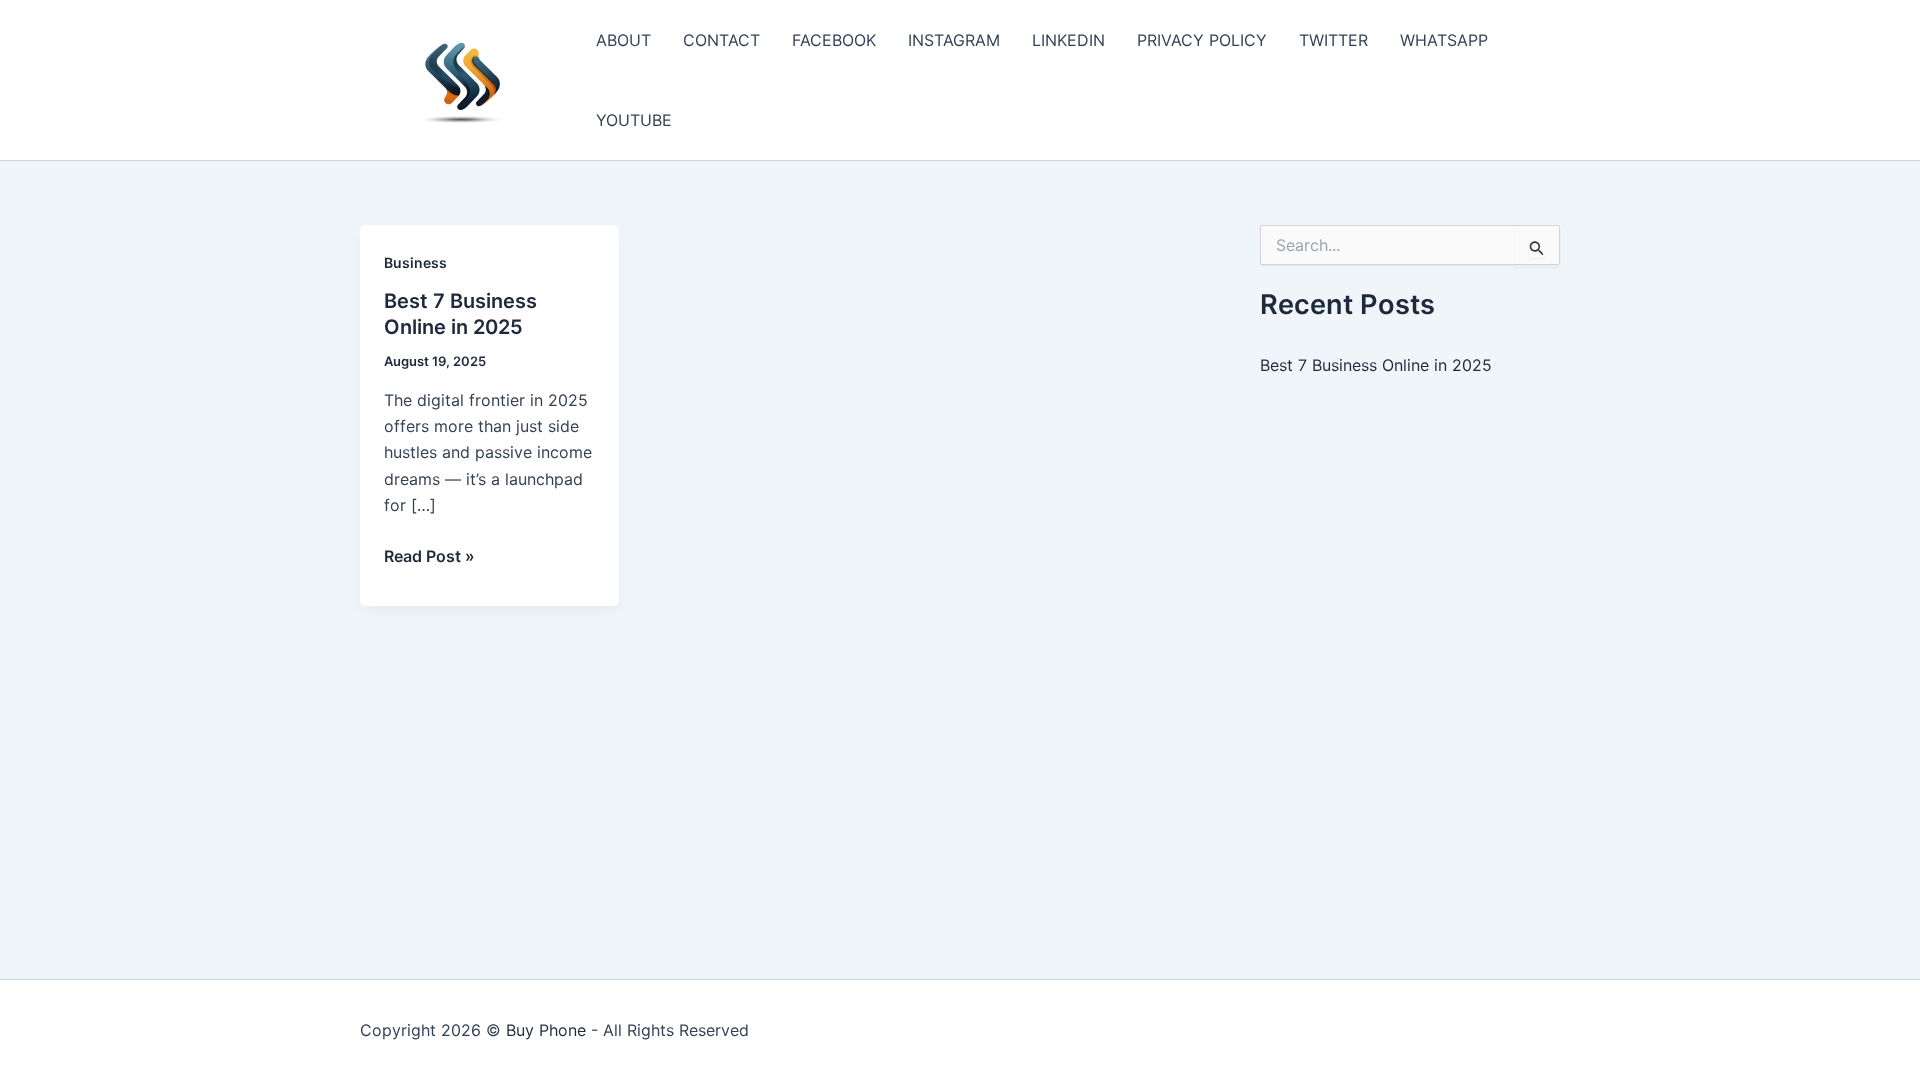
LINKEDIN (1068, 40)
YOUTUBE (634, 120)
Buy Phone (546, 1030)
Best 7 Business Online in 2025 (1376, 365)
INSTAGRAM (954, 40)
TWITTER (1333, 40)
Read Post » (429, 557)
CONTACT (721, 40)
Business (415, 262)
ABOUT (623, 40)
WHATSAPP (1444, 40)
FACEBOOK (834, 40)
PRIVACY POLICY (1202, 40)
